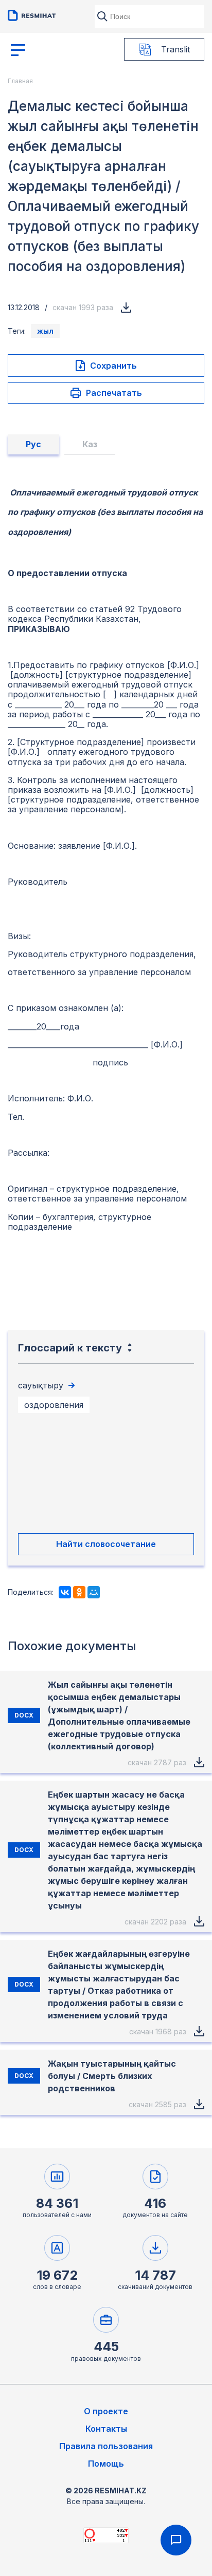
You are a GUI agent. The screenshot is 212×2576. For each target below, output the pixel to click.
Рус (33, 444)
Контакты (106, 2429)
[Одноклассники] (79, 1592)
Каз (90, 444)
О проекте (106, 2411)
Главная (20, 81)
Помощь (106, 2464)
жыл (45, 331)
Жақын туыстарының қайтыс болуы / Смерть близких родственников (112, 2076)
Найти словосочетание (106, 1544)
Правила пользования (106, 2446)
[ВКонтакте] (65, 1592)
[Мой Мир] (94, 1592)
